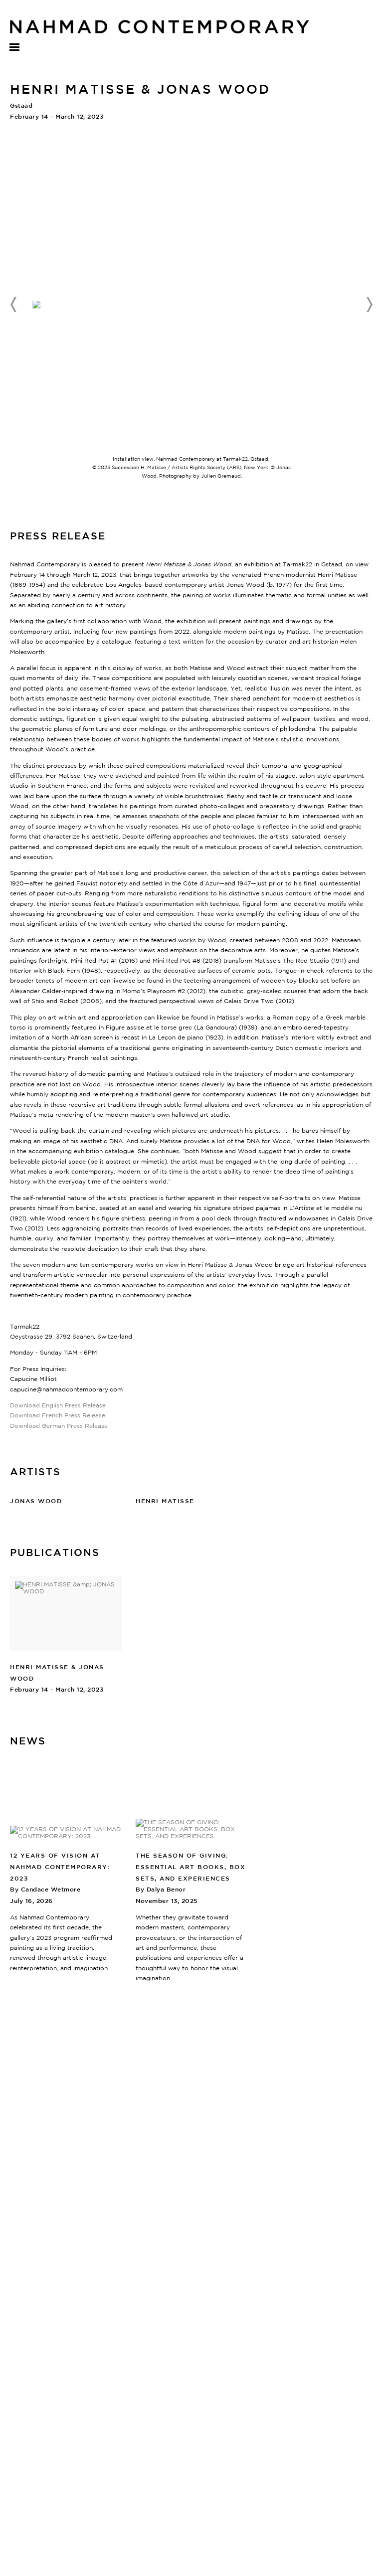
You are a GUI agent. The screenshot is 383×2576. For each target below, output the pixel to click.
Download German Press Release (59, 1426)
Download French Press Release (58, 1415)
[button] (14, 305)
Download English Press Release (58, 1405)
